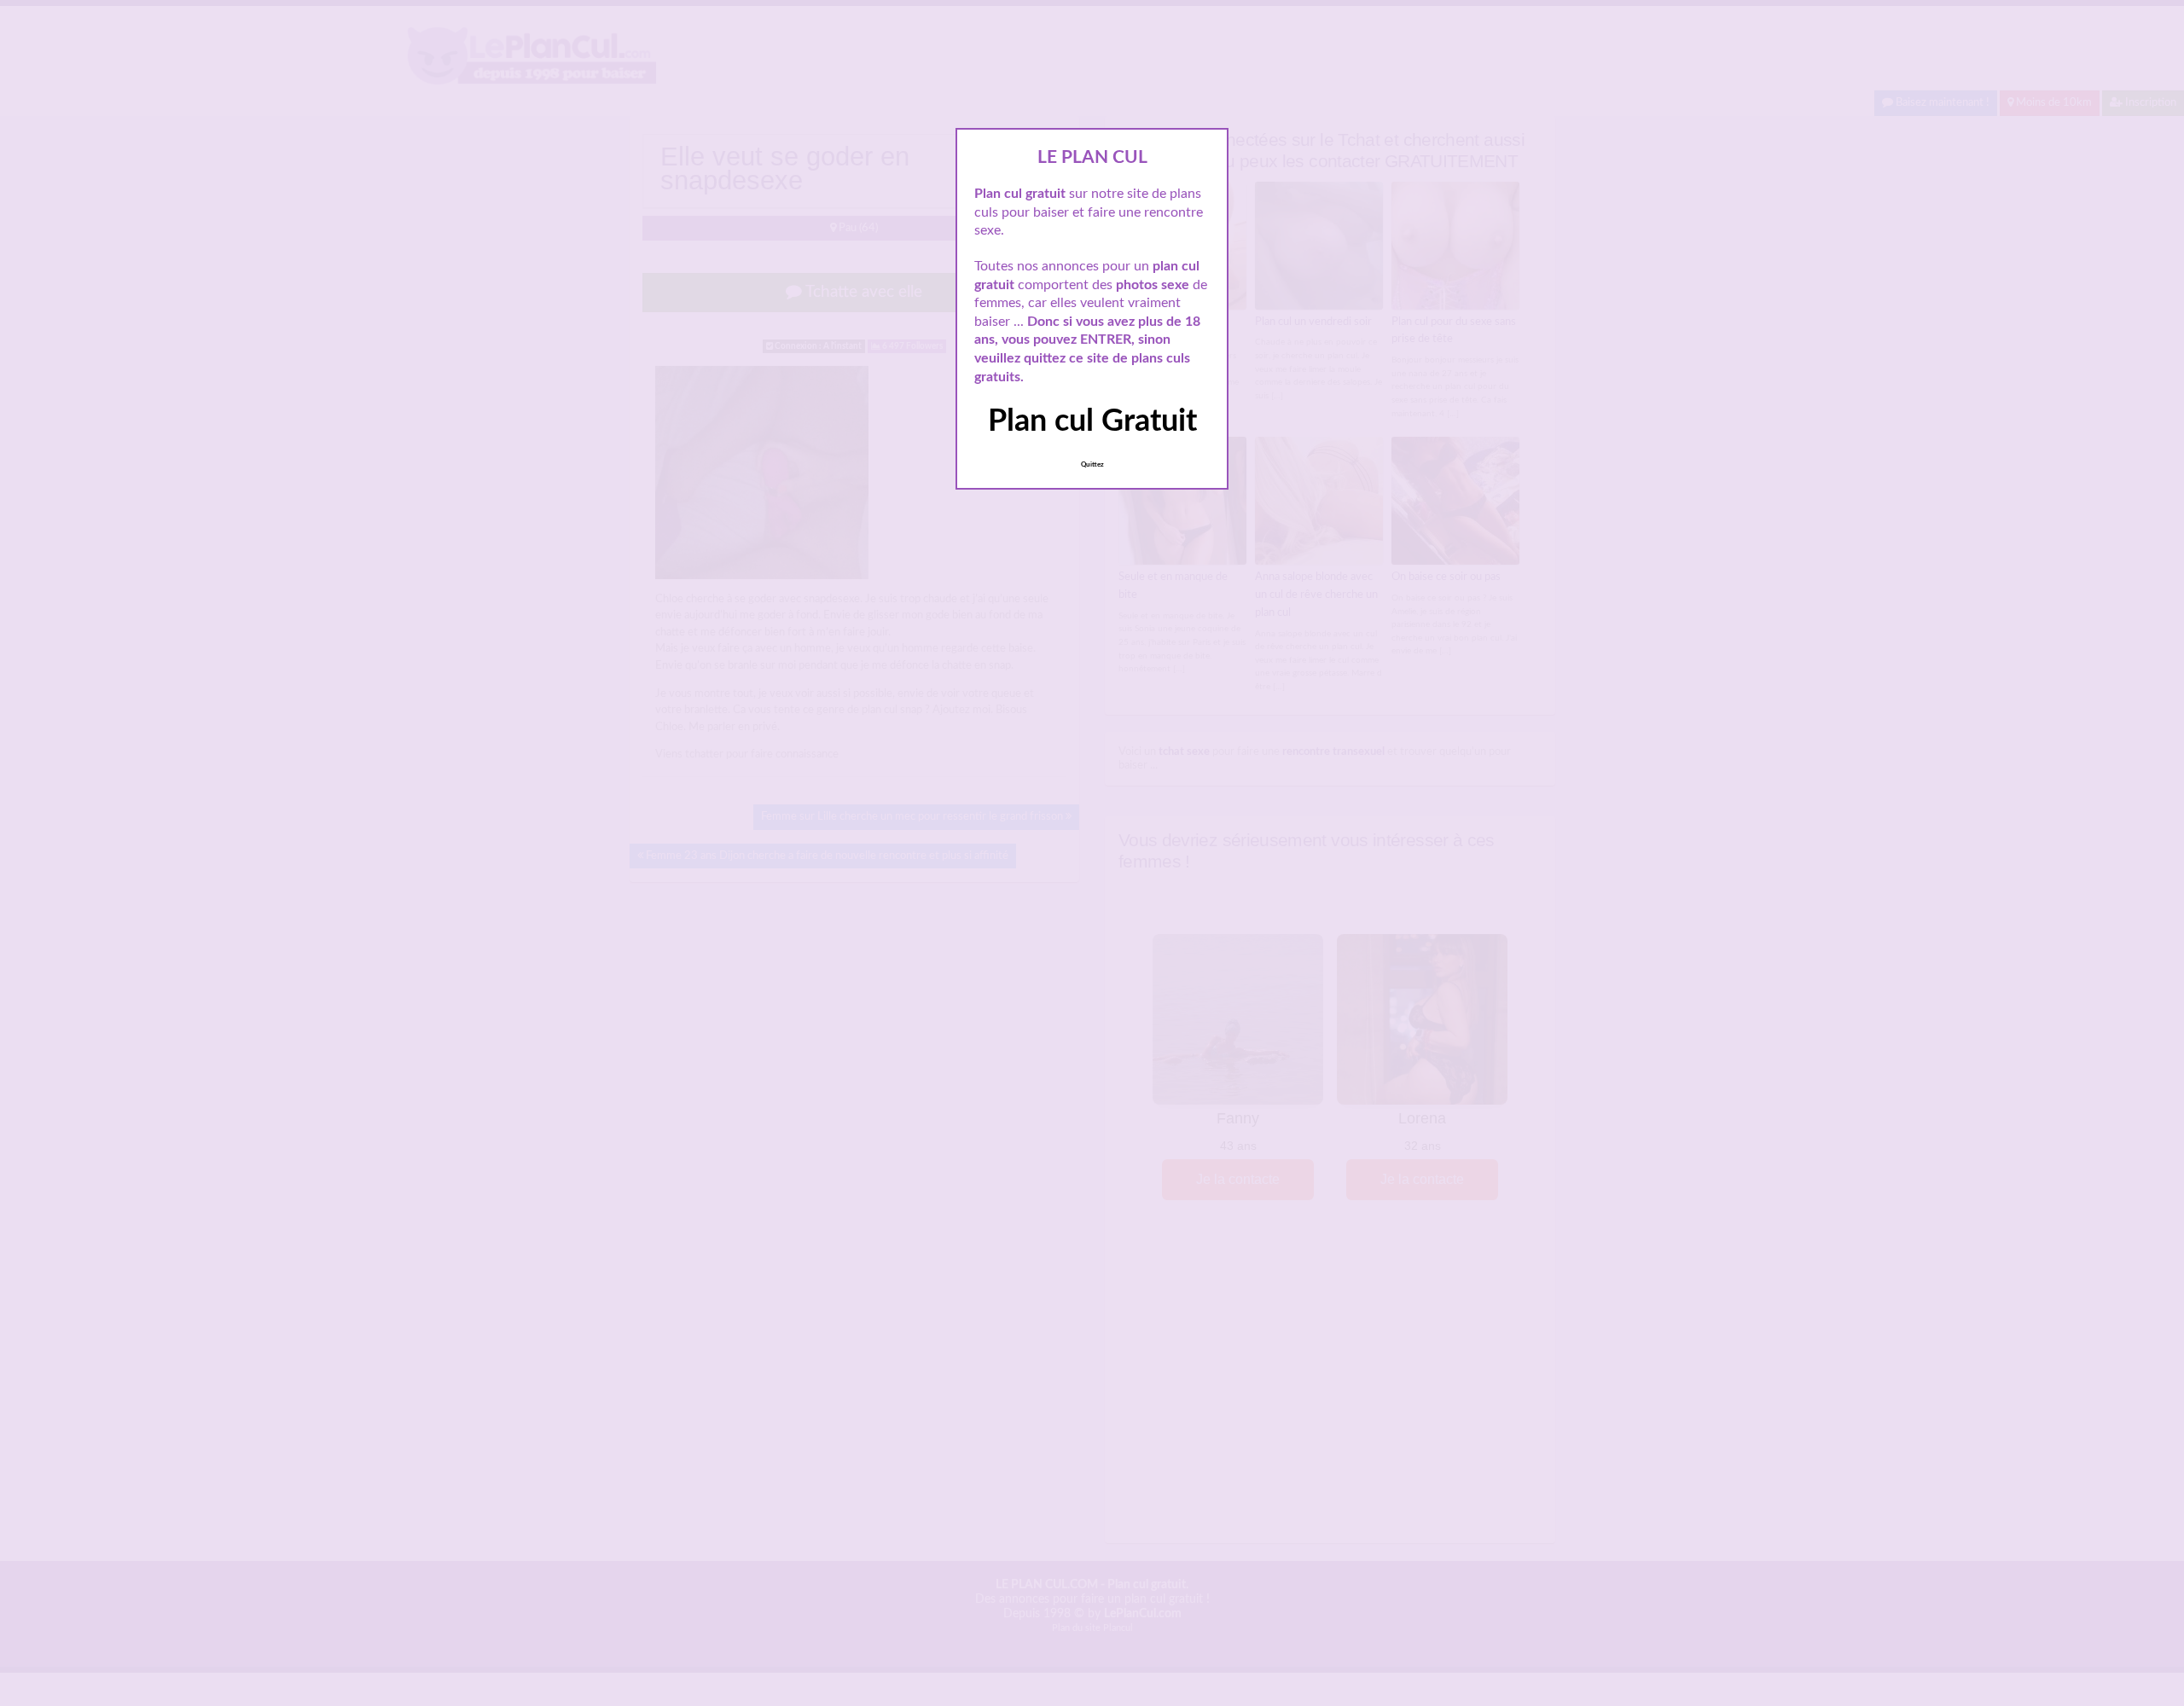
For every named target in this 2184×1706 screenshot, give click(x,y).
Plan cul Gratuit (1092, 421)
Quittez (1092, 465)
